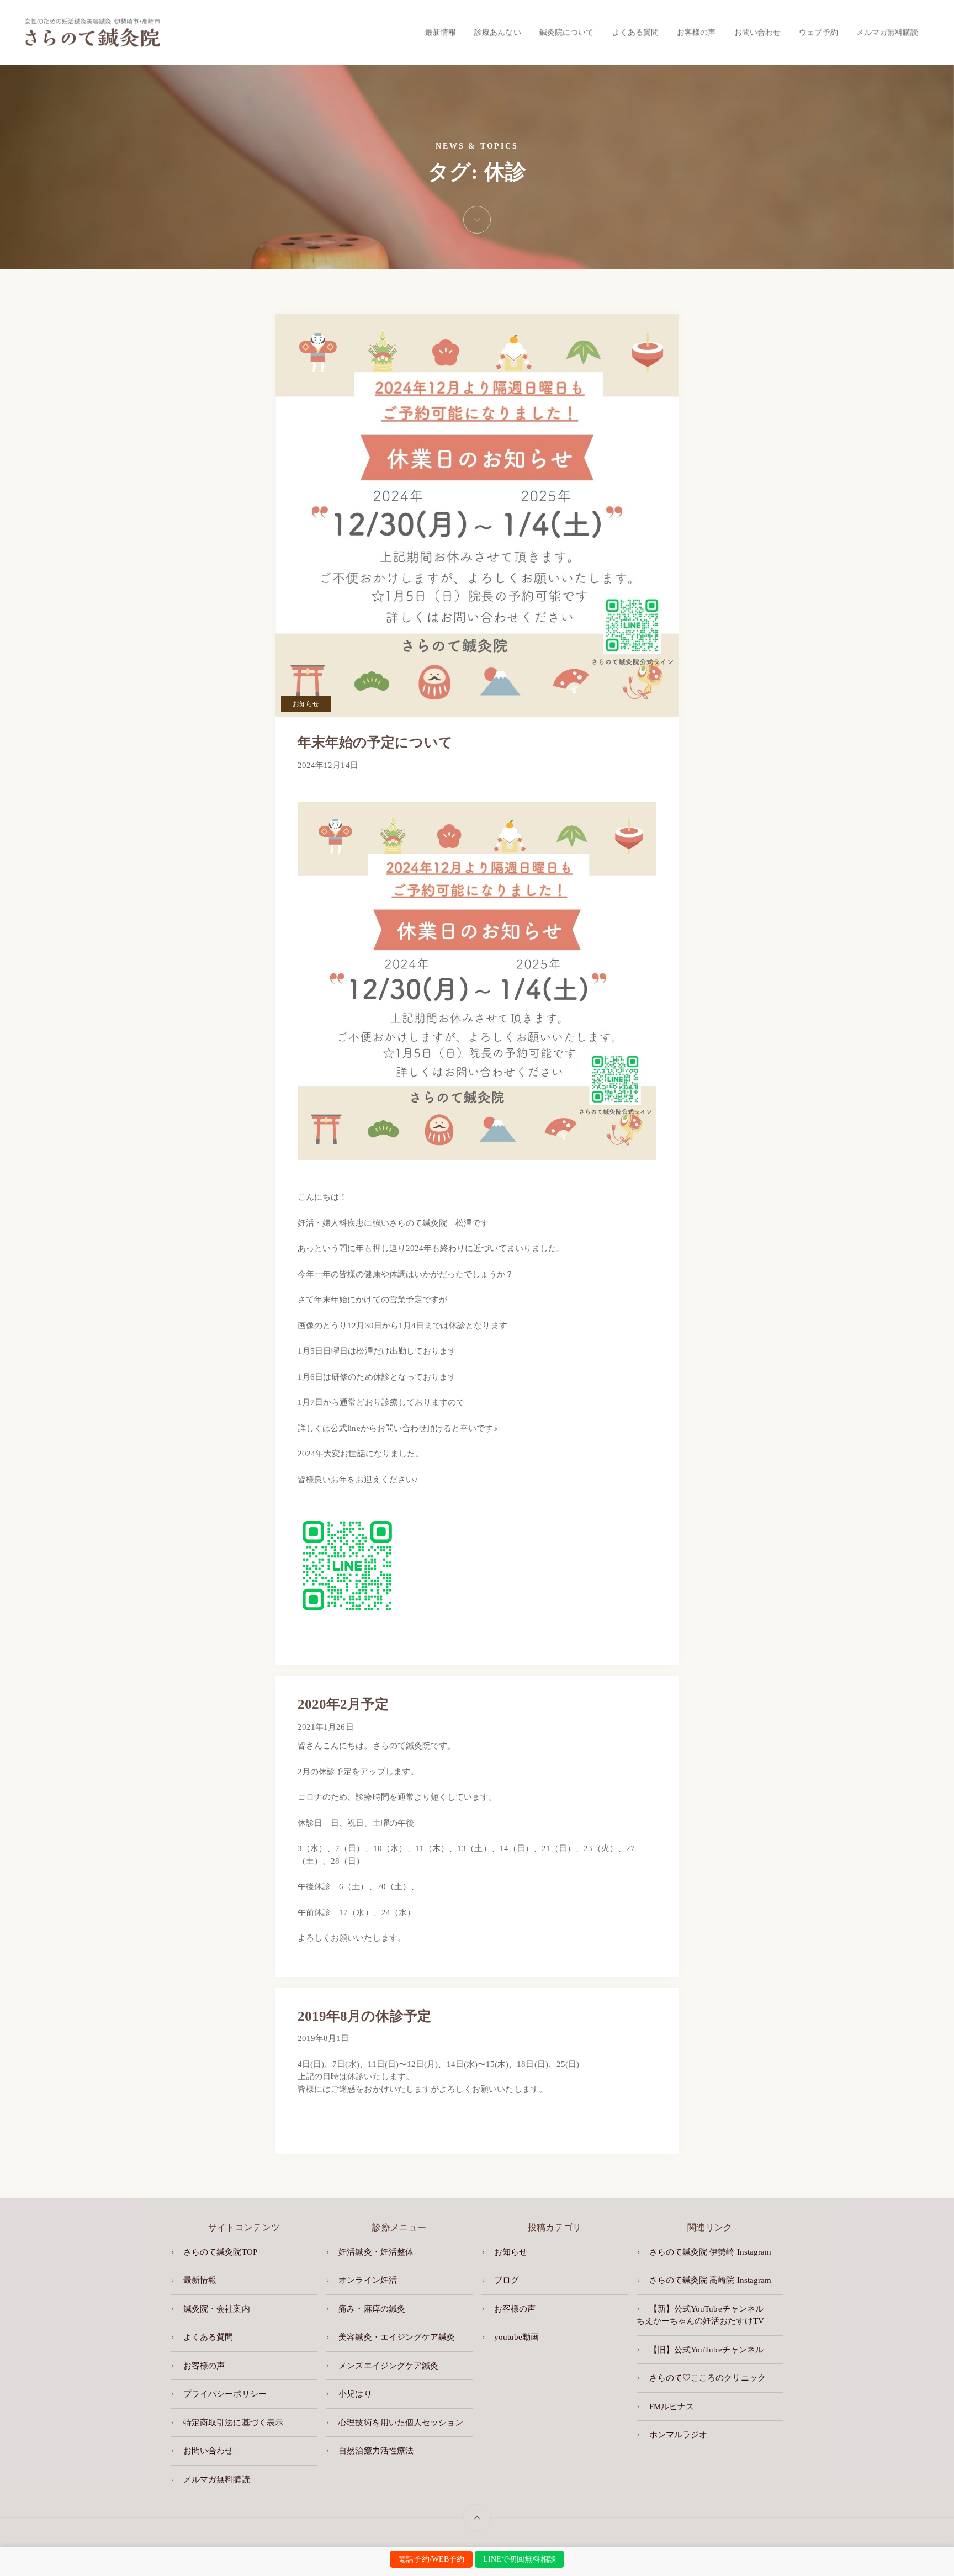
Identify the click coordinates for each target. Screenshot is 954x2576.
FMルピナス (672, 2407)
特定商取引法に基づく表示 (233, 2423)
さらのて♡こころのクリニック (707, 2378)
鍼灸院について (566, 32)
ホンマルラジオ (678, 2435)
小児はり (355, 2394)
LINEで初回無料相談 (520, 2559)
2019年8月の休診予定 (364, 2016)
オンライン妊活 (367, 2280)
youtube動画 (517, 2337)
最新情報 (441, 32)
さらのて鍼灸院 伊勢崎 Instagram (710, 2252)
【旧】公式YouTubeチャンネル (706, 2350)
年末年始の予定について (375, 742)
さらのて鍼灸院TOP (220, 2252)
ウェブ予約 (818, 32)
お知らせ (306, 704)
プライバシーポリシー (225, 2394)
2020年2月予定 (343, 1704)
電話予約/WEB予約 (431, 2559)
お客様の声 (696, 32)
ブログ (507, 2280)
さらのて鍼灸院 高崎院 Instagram (710, 2280)
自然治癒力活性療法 (376, 2451)
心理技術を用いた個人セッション (401, 2423)
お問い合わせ (757, 32)
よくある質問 (635, 32)
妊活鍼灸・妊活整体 (376, 2252)
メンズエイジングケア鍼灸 (388, 2366)
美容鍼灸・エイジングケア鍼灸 (397, 2337)
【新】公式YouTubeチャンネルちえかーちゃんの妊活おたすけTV (700, 2315)
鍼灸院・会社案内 (216, 2309)
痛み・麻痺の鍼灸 (372, 2309)
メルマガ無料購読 (887, 32)
